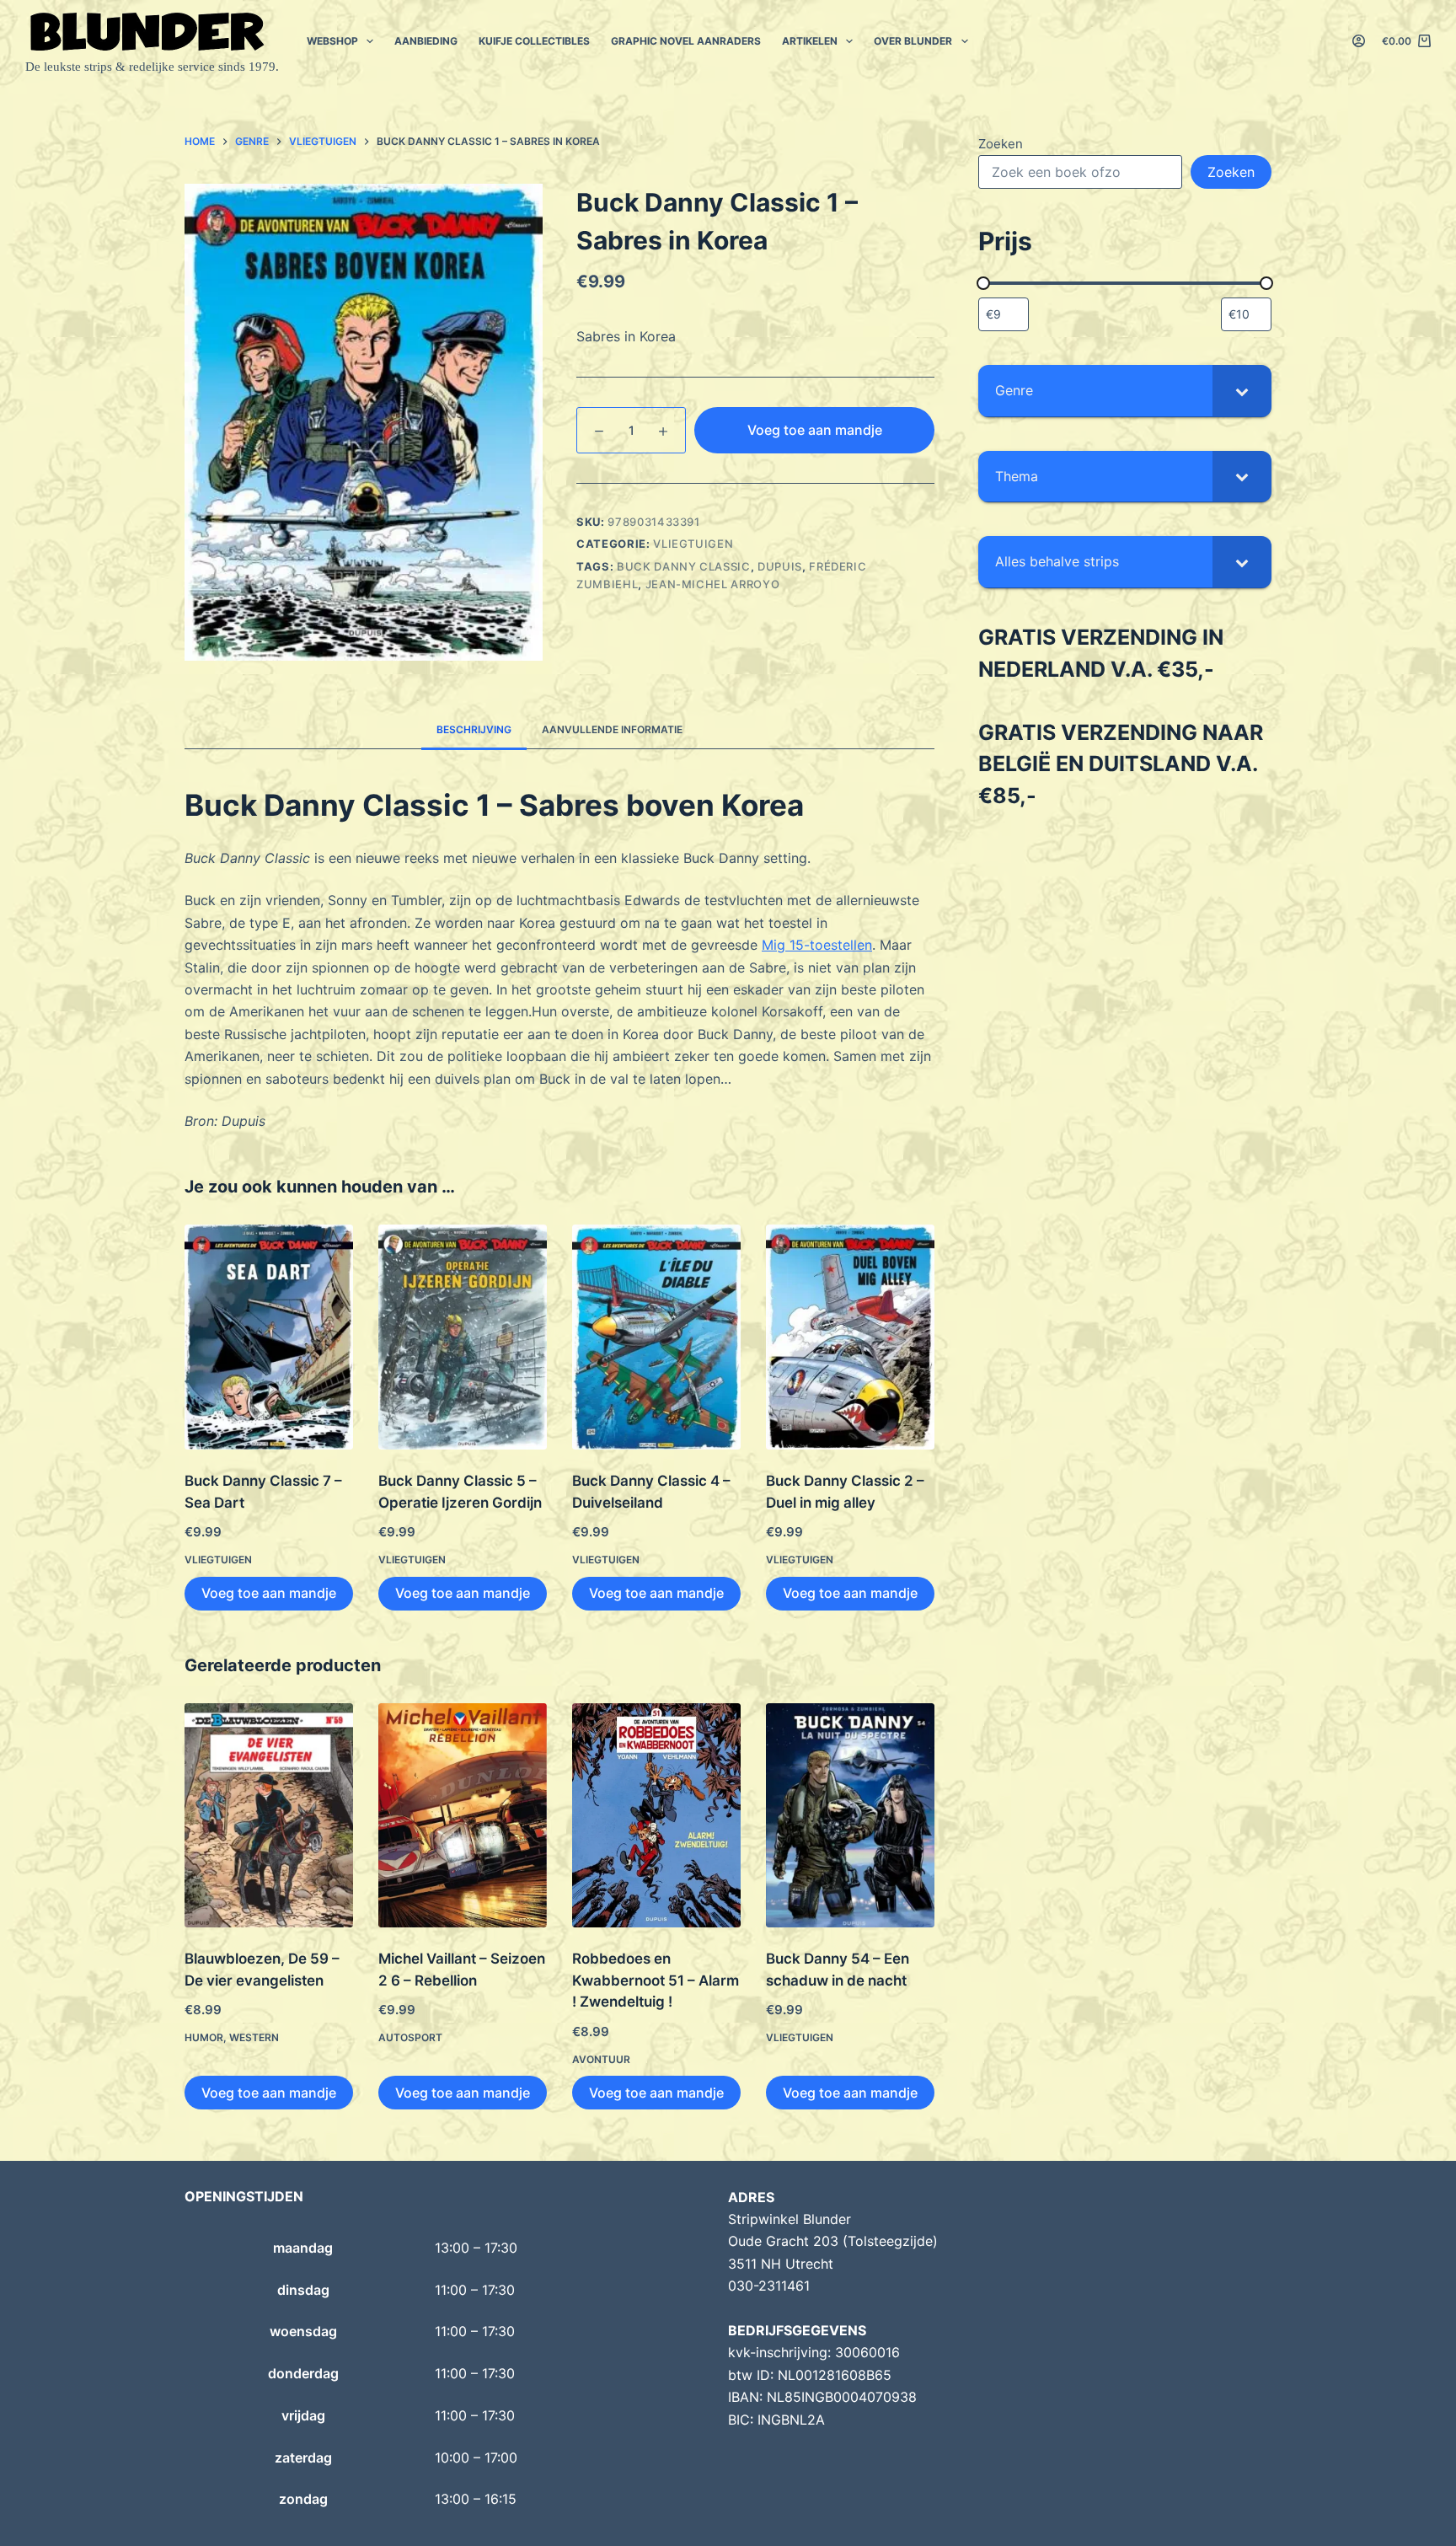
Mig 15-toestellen (817, 945)
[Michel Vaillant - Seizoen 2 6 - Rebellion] (463, 1816)
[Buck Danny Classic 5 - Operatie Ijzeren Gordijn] (463, 1337)
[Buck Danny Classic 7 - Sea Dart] (269, 1337)
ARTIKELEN (810, 41)
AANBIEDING (426, 41)
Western (254, 2037)
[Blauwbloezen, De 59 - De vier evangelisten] (269, 1816)
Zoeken (1001, 144)
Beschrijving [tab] (474, 729)
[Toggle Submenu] (1242, 391)
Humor (204, 2037)
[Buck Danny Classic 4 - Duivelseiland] (656, 1337)
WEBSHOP (332, 41)
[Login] (1359, 41)
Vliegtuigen (693, 544)
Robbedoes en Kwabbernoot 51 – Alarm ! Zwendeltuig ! (656, 1980)
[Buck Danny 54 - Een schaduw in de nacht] (850, 1816)
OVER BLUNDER (913, 41)
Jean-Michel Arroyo (713, 584)
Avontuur (601, 2059)
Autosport (410, 2037)
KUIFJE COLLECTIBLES (534, 41)
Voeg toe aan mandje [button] (269, 1593)
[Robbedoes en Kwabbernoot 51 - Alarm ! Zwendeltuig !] (656, 1816)
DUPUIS (780, 566)
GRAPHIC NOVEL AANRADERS (686, 41)
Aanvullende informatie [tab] (612, 729)
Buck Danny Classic (684, 566)
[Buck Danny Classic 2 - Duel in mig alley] (850, 1337)
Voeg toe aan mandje (815, 430)
